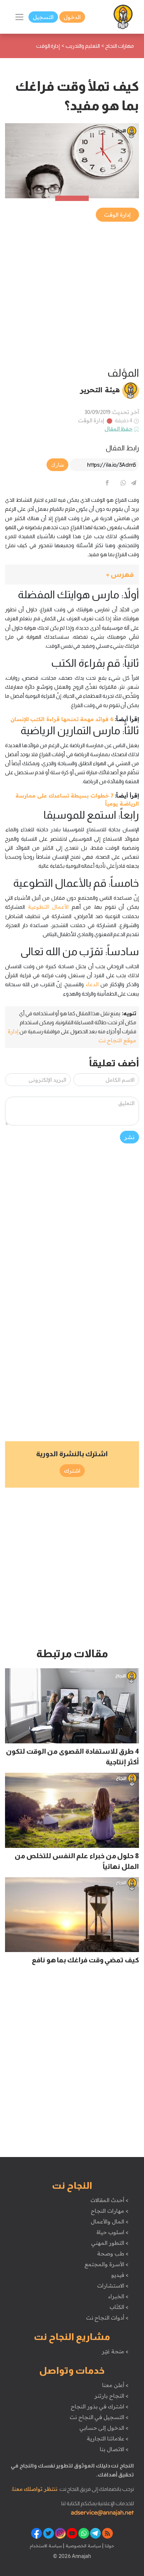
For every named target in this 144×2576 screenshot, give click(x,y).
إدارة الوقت (91, 420)
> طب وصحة (113, 2253)
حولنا (109, 2546)
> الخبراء (118, 2296)
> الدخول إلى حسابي (104, 2428)
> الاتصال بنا (114, 2449)
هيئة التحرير (100, 390)
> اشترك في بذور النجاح (100, 2406)
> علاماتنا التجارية (107, 2438)
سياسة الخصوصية (83, 2546)
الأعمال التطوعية (48, 907)
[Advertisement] (72, 295)
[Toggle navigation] (19, 17)
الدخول (72, 17)
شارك (57, 465)
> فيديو (120, 2275)
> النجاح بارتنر (111, 2396)
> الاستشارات (113, 2286)
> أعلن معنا (115, 2385)
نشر (129, 1137)
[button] (72, 575)
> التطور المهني (110, 2243)
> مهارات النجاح (110, 2211)
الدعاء (91, 984)
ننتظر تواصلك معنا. (34, 2489)
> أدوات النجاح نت (107, 2318)
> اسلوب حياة (112, 2232)
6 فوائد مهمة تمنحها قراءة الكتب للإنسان (62, 719)
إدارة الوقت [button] (117, 215)
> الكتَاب (119, 2307)
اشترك (72, 1471)
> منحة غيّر (115, 2351)
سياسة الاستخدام (46, 2546)
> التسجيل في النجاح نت (99, 2417)
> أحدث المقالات (109, 2200)
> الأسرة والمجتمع (106, 2264)
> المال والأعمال (110, 2221)
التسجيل (43, 17)
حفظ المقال (119, 429)
